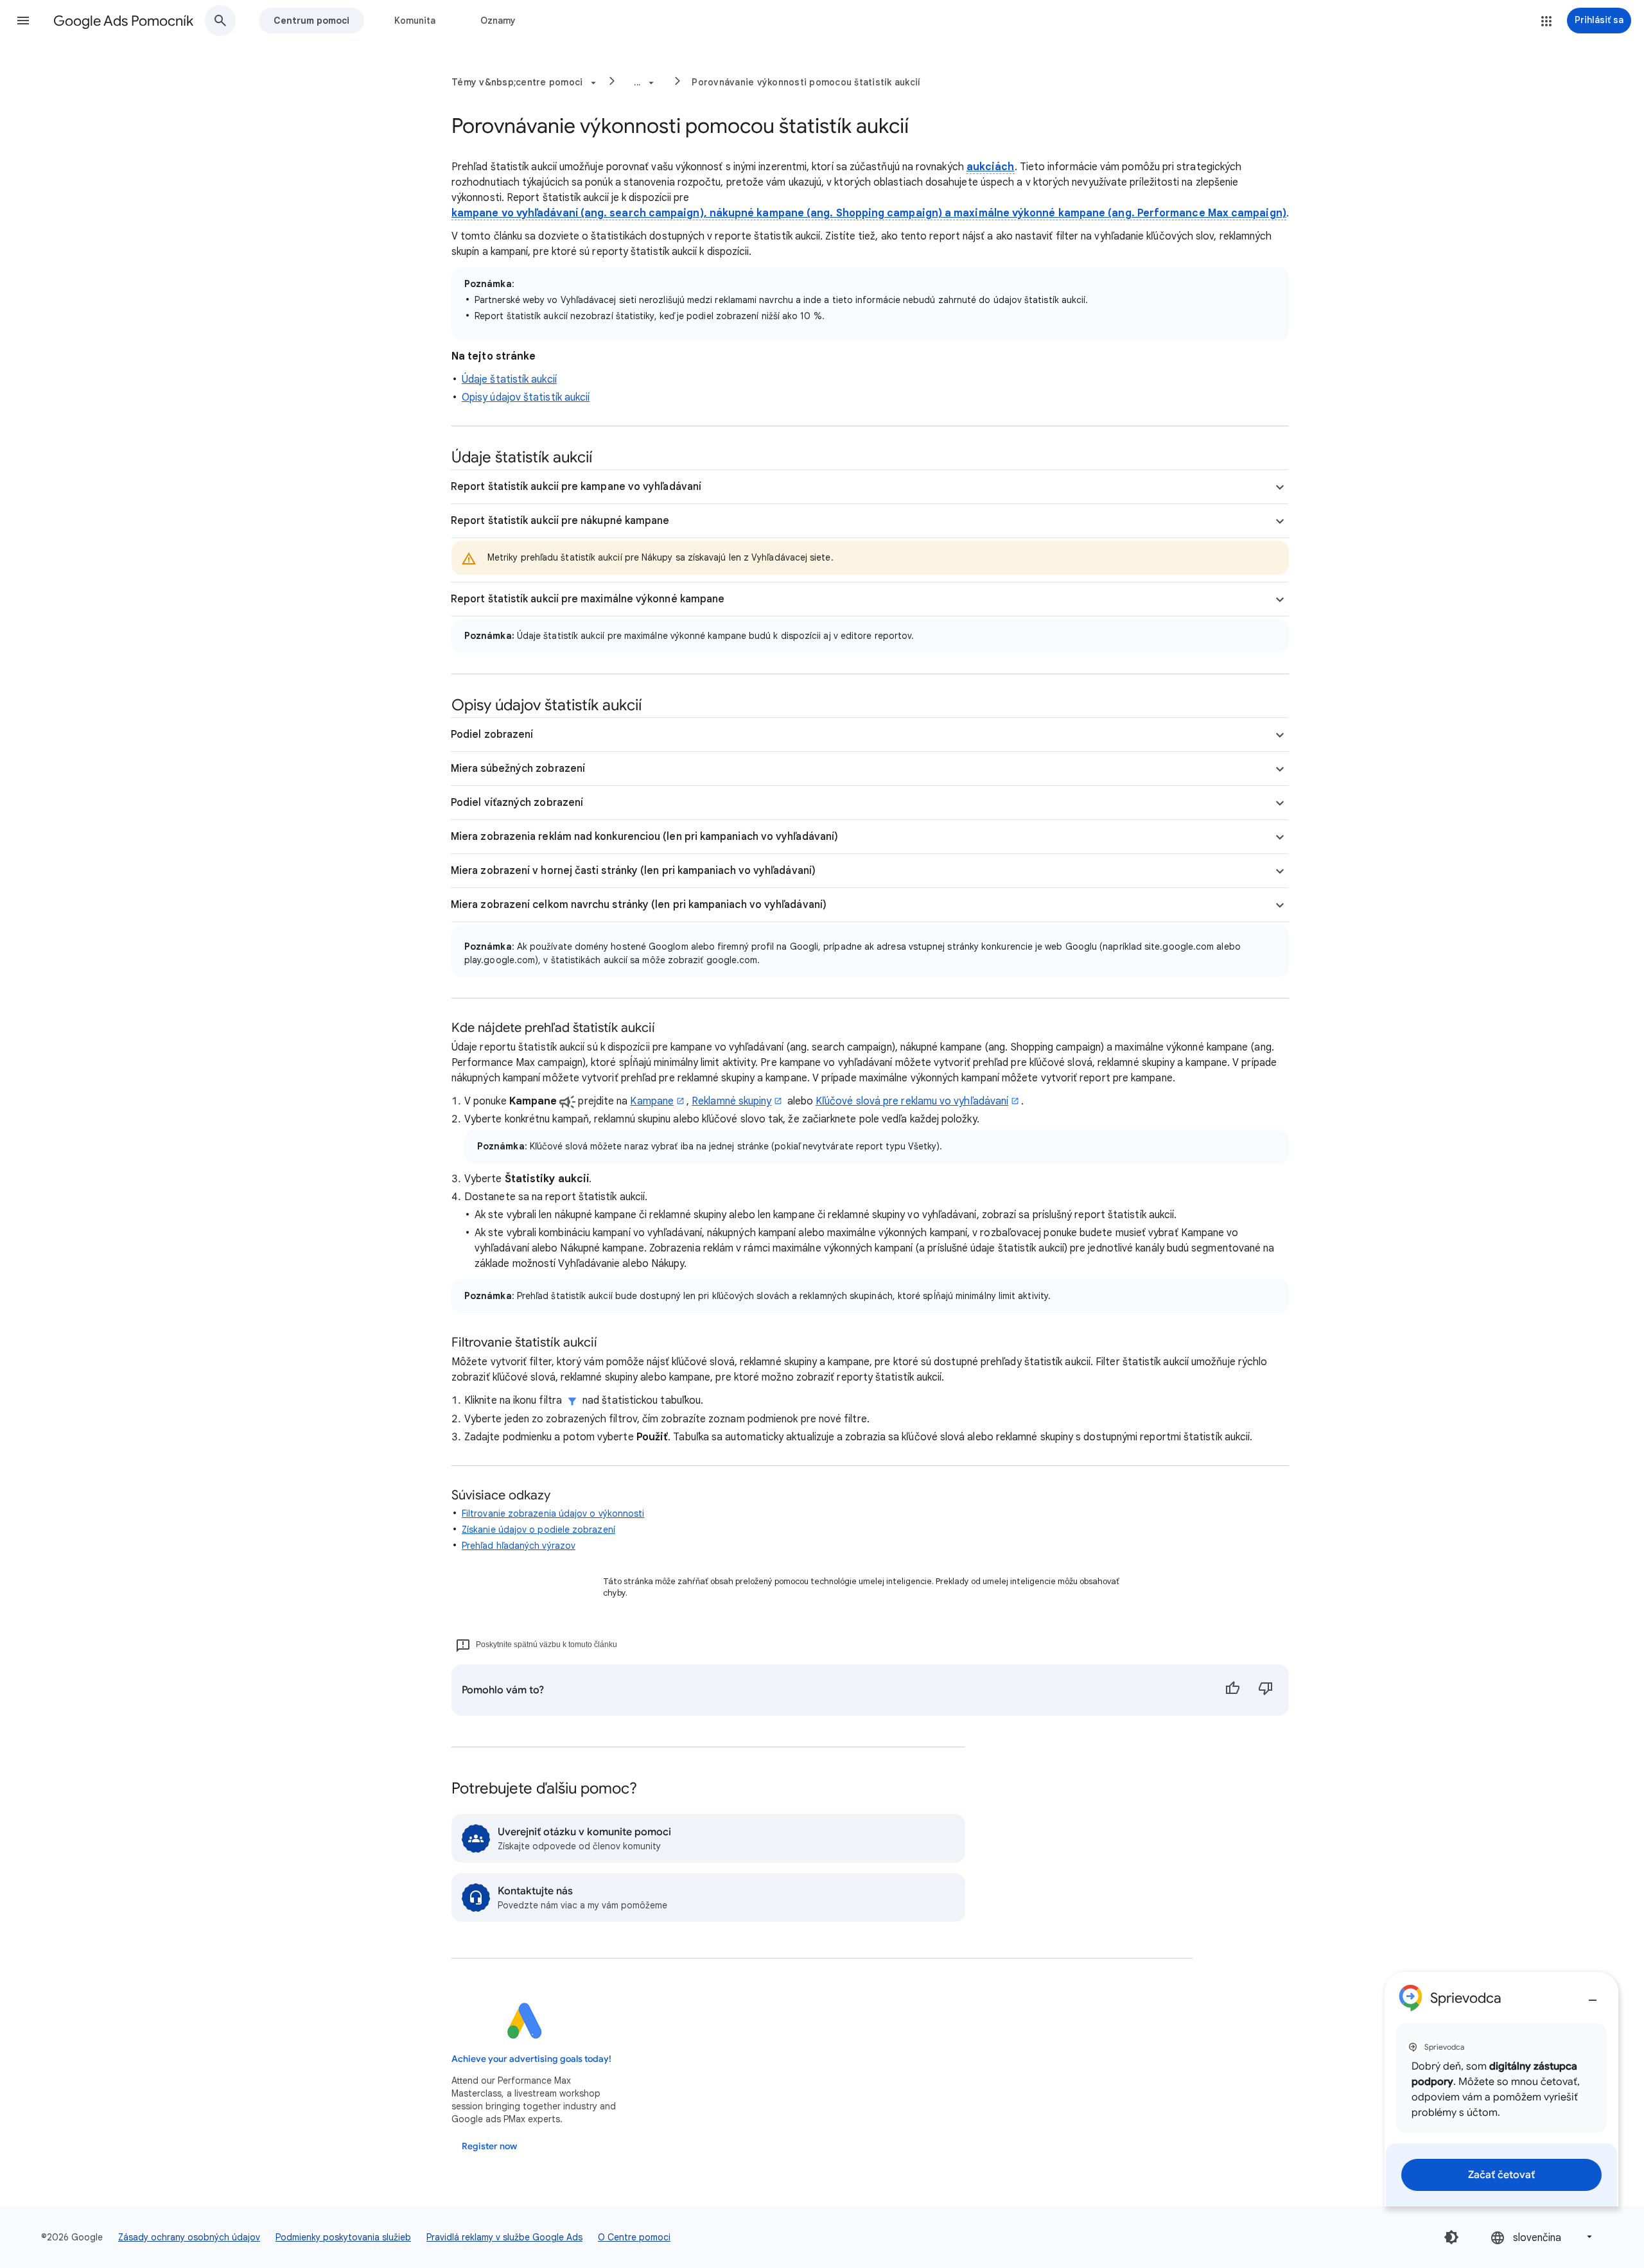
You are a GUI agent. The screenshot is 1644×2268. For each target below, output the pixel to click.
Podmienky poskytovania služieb (343, 2237)
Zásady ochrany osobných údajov (189, 2237)
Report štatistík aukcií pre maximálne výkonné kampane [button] (588, 599)
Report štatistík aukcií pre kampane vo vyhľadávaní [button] (576, 487)
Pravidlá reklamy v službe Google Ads (504, 2237)
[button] (23, 21)
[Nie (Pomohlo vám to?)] (1266, 1690)
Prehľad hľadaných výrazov (519, 1546)
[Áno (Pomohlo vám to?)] (1232, 1690)
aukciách (991, 167)
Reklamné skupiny (731, 1101)
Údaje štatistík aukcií (509, 379)
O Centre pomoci (634, 2237)
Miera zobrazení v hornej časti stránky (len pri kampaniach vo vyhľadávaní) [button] (633, 871)
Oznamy (498, 21)
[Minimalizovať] (1593, 1995)
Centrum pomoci (311, 21)
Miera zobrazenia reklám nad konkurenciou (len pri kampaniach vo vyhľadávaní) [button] (644, 837)
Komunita (415, 21)
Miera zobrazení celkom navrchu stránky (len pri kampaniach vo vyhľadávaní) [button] (639, 905)
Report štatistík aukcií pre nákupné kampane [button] (560, 521)
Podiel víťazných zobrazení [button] (517, 803)
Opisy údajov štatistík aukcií (526, 397)
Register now (489, 2146)
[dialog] (1501, 2089)
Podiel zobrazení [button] (492, 735)
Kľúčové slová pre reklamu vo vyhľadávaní (912, 1101)
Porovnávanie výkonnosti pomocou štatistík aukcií (806, 82)
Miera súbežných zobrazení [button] (518, 769)
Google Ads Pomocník (123, 21)
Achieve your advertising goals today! (531, 2059)
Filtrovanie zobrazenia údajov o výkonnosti (553, 1513)
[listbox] (1543, 2237)
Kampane (652, 1101)
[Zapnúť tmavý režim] (1451, 2237)
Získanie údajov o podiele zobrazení (538, 1530)
